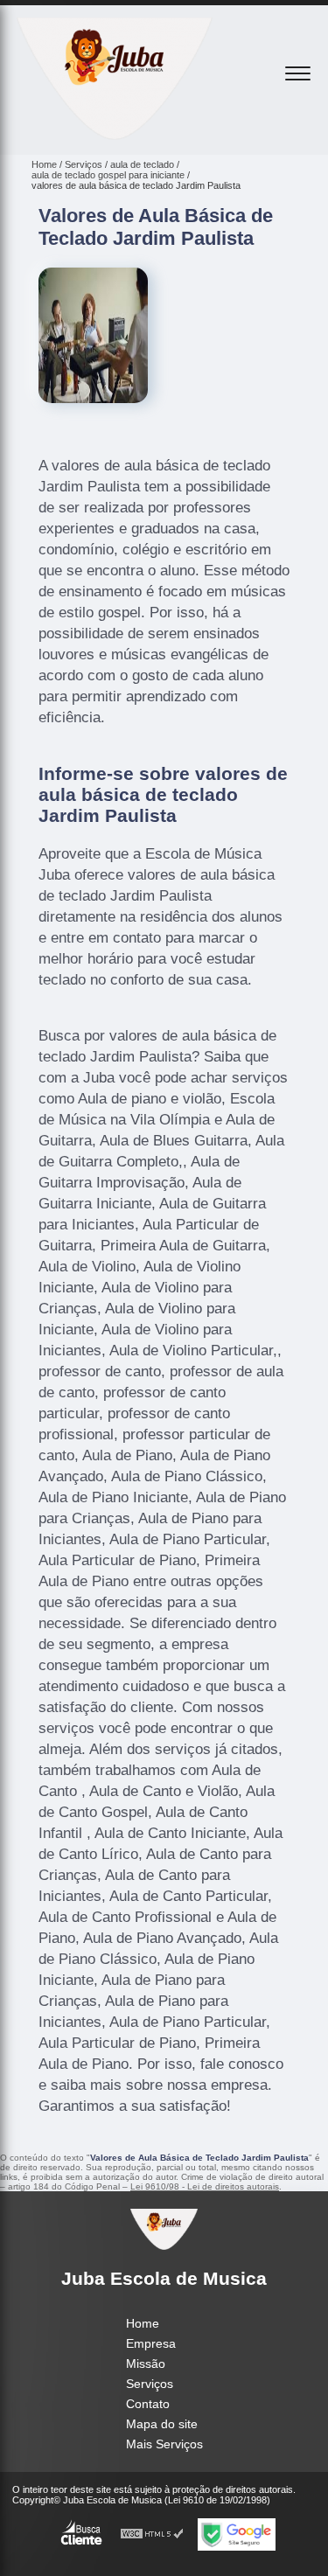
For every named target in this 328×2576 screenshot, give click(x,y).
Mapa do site (162, 2424)
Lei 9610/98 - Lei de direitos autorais (205, 2186)
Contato (148, 2404)
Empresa (151, 2343)
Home (143, 2323)
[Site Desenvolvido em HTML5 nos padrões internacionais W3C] (152, 2534)
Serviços (150, 2384)
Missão (146, 2364)
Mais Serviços (164, 2444)
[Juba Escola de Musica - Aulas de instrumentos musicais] (115, 136)
